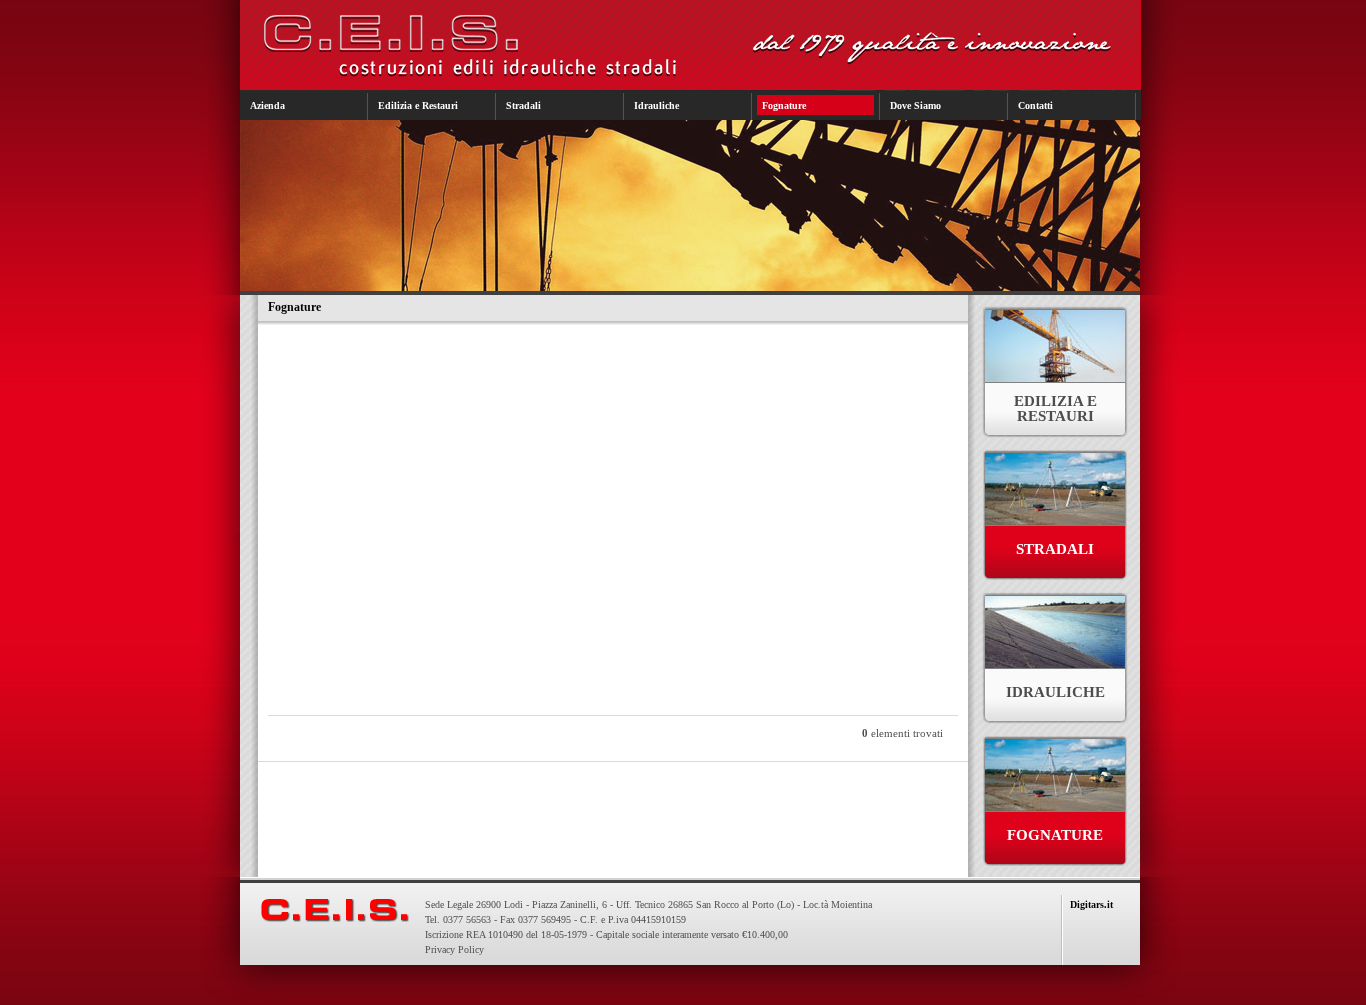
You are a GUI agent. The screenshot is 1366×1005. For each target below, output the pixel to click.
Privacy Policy (454, 949)
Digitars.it (1091, 904)
